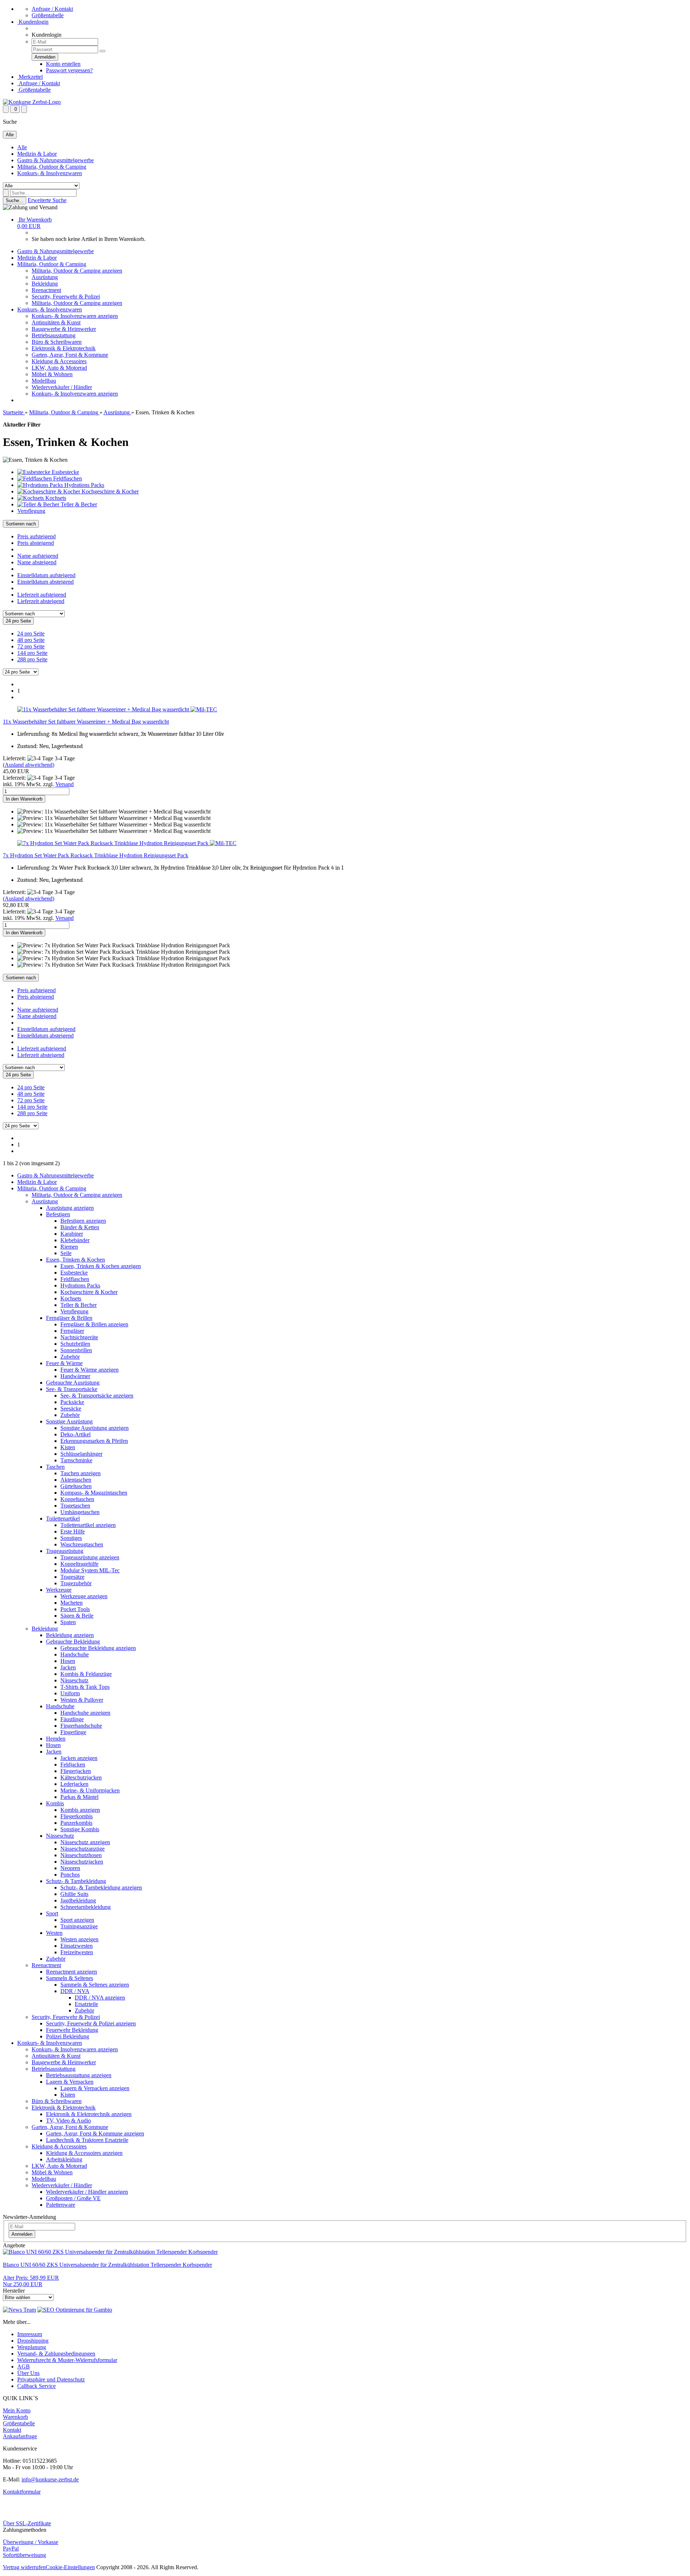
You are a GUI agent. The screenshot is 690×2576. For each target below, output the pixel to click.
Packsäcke (72, 1402)
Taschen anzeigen (80, 1473)
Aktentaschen (76, 1480)
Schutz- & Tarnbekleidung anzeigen (101, 1887)
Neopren (70, 1868)
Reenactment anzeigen (72, 1972)
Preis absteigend (36, 543)
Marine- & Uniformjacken (90, 1790)
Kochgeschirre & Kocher (89, 1292)
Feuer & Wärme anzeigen (89, 1370)
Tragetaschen (75, 1506)
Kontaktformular (22, 2492)
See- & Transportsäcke (72, 1389)
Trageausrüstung (65, 1551)
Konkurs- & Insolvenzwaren (50, 173)
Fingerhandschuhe (81, 1726)
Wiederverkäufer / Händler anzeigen (87, 2192)
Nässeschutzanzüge (82, 1849)
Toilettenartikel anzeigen (88, 1525)
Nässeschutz (74, 1680)
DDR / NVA (75, 1991)
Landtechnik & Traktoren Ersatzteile (87, 2140)
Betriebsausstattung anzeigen (79, 2075)
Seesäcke (71, 1408)
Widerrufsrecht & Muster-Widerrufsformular (67, 2360)
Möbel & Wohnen (52, 374)
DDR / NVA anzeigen (100, 1998)
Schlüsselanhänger (81, 1454)
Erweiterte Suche (47, 200)
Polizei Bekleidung (68, 2036)
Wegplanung (32, 2347)
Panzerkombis (76, 1823)
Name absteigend (37, 562)
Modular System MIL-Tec (90, 1570)
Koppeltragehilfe (79, 1564)
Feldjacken (73, 1765)
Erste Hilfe (73, 1531)
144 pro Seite (32, 653)
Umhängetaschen (80, 1512)
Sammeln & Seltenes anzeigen (95, 1985)
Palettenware (61, 2205)
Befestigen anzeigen (83, 1221)
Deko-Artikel (75, 1434)
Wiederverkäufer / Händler (62, 387)
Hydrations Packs (80, 1285)
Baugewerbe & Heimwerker (64, 329)
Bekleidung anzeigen (70, 1635)
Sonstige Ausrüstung (69, 1421)
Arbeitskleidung (64, 2159)
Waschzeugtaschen (82, 1544)
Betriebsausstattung (54, 335)
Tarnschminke (76, 1460)
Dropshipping (33, 2341)
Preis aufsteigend (36, 536)
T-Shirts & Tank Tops (85, 1687)
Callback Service (36, 2386)
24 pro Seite (31, 633)
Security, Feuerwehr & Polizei (66, 297)
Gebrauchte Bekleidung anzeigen (98, 1648)
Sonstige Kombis (80, 1829)
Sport (52, 1913)
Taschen (55, 1467)
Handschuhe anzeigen (85, 1713)
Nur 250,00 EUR (31, 2281)
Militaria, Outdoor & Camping (52, 167)
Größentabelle (48, 15)
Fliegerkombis (77, 1816)
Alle (22, 147)
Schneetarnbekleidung (86, 1907)
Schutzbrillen (75, 1344)
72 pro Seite (31, 646)
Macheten (72, 1603)
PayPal (11, 2548)
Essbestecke (74, 1273)
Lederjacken (74, 1784)
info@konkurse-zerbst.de (50, 2479)
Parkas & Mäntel (79, 1797)
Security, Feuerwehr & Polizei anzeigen (91, 2023)
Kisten (68, 1447)
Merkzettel (30, 77)
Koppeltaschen (77, 1499)
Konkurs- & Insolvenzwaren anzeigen (75, 316)
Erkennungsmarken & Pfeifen (94, 1441)
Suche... (15, 200)
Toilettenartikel (63, 1519)
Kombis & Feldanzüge (86, 1674)
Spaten (68, 1622)
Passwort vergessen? (69, 70)
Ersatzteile (86, 2004)
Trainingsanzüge (79, 1926)
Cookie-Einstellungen (70, 2567)
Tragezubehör (76, 1583)
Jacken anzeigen (79, 1758)
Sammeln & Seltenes (70, 1978)
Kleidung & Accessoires (59, 361)
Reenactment (46, 290)
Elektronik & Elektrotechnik (64, 348)
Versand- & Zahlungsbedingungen (56, 2354)
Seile (66, 1253)
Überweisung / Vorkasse (31, 2542)
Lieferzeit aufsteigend (42, 595)
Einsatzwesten (77, 1946)
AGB (24, 2367)
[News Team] (19, 2310)
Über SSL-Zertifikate (27, 2523)
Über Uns (28, 2373)
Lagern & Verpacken (70, 2082)
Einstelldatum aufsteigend (46, 575)
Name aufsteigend (38, 556)
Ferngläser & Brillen (69, 1318)
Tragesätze (72, 1577)
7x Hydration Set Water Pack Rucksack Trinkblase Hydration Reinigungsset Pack (96, 855)
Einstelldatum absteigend (45, 582)
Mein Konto (17, 2410)
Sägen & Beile (77, 1616)
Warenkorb (15, 2417)
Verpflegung (74, 1311)
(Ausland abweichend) (29, 765)
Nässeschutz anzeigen (85, 1842)
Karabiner (72, 1234)
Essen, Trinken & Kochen (75, 1260)
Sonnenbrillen (76, 1350)
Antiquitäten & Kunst (56, 322)
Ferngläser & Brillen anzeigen (94, 1324)
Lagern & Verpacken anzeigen (95, 2088)
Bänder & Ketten (80, 1227)
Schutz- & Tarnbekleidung (76, 1881)
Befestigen (58, 1214)
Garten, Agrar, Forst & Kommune (70, 355)
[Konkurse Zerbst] (32, 102)
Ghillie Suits (74, 1894)
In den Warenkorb (24, 799)
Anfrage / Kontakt (52, 9)
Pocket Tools (75, 1609)
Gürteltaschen (76, 1486)
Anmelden (22, 2234)
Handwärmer (75, 1376)
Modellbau (44, 381)
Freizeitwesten (77, 1952)
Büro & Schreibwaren (57, 342)
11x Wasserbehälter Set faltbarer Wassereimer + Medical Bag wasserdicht (86, 722)
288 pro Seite (32, 659)
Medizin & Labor (37, 154)
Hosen (68, 1661)
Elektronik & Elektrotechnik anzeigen (89, 2114)
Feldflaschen (75, 1279)
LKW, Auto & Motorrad (59, 368)
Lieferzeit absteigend (41, 601)
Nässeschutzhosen (81, 1855)
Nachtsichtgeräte (79, 1337)
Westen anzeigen (79, 1939)
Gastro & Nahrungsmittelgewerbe (56, 160)
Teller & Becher (79, 1305)
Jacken (68, 1667)
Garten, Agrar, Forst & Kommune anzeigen (95, 2133)
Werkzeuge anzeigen (84, 1596)
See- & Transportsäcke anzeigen (97, 1396)
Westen (54, 1933)
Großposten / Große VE (73, 2198)
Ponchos (70, 1875)
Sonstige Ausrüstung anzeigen (95, 1428)
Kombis (55, 1803)
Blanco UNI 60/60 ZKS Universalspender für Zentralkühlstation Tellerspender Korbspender (107, 2265)
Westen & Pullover (82, 1700)
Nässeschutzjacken (82, 1862)
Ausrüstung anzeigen (70, 1208)
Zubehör (70, 1357)
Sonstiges (71, 1538)
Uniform (70, 1693)
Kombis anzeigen (80, 1810)
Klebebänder (75, 1240)
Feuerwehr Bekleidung (72, 2030)
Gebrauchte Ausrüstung (73, 1383)
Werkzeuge (59, 1590)
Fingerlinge (73, 1732)
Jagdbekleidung (78, 1900)
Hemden (56, 1739)
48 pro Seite (31, 640)
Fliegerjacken (76, 1771)
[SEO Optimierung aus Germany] (75, 2310)
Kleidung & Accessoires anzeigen (84, 2153)
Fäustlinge (72, 1719)
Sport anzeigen (77, 1920)
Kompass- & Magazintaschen (94, 1493)
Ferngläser (72, 1331)
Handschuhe (75, 1654)
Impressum (30, 2334)
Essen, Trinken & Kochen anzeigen (101, 1266)
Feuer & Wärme (64, 1363)
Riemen (69, 1247)
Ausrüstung (45, 277)
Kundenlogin (33, 22)
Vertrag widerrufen (24, 2567)
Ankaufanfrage (20, 2436)
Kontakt (12, 2430)
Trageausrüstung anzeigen (90, 1557)
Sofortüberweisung (24, 2555)
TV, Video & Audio (68, 2121)
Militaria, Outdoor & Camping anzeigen (77, 271)
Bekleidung (45, 284)
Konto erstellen (63, 64)
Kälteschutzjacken (81, 1777)
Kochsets (71, 1298)
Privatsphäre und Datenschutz (51, 2379)
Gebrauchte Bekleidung (73, 1642)
